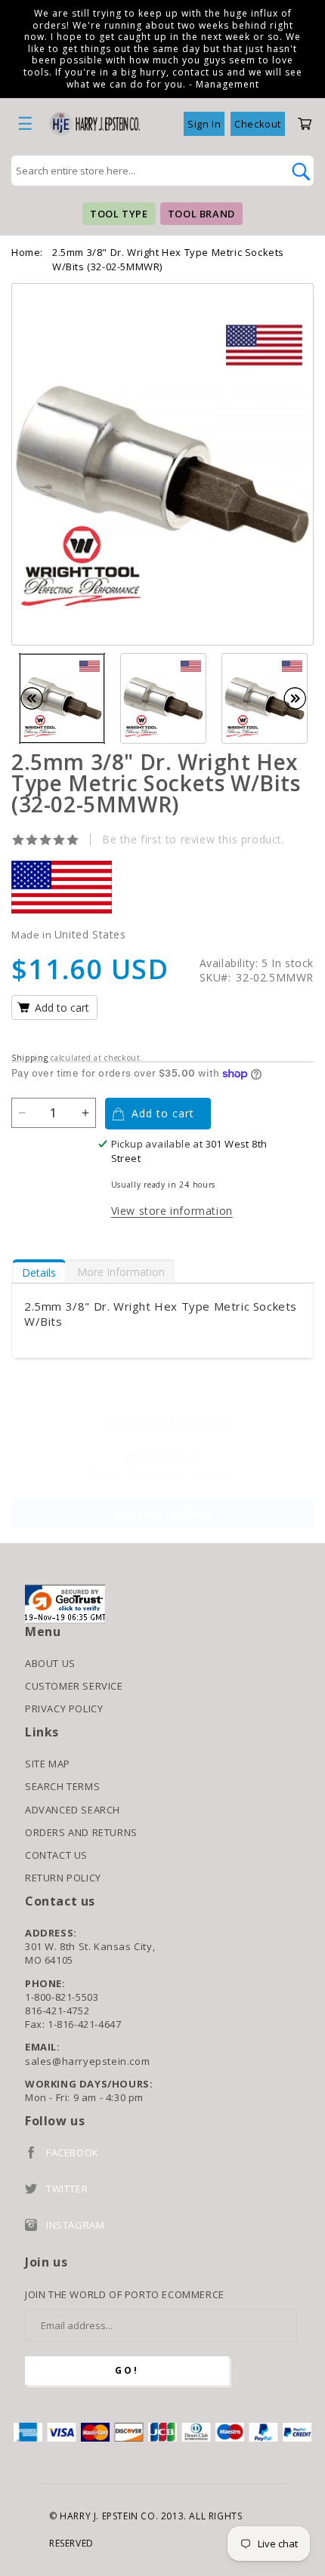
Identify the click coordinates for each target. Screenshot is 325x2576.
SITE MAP (48, 1764)
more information (121, 1272)
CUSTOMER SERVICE (74, 1686)
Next (302, 698)
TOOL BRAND (201, 214)
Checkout (258, 124)
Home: (27, 252)
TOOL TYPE (119, 214)
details (39, 1273)
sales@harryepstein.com (87, 2061)
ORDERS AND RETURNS (81, 1832)
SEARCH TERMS (62, 1786)
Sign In (204, 124)
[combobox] (146, 171)
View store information (172, 1211)
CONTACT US (56, 1855)
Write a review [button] (162, 1513)
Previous (39, 698)
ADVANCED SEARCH (73, 1810)
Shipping (30, 1058)
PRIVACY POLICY (64, 1709)
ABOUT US (50, 1663)
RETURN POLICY (63, 1878)
